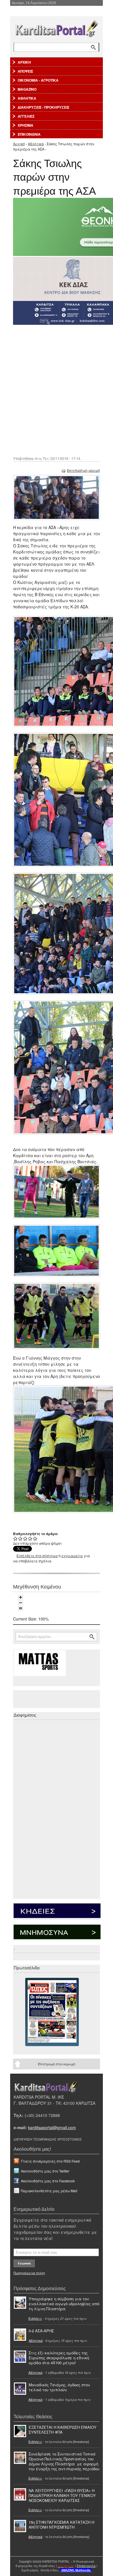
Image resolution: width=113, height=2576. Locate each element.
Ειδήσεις (35, 2318)
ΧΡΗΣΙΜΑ (25, 125)
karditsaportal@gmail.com (52, 2127)
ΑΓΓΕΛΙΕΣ (26, 116)
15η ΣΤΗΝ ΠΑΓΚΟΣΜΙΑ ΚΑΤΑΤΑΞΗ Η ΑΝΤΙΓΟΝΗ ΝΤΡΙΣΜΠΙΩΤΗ (61, 2525)
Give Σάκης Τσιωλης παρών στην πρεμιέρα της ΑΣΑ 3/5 (25, 1538)
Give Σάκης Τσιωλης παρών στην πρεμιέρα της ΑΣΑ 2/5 (20, 1538)
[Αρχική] (57, 27)
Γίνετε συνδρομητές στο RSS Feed (50, 2161)
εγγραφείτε (72, 1556)
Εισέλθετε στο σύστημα (37, 1556)
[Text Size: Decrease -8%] (21, 1603)
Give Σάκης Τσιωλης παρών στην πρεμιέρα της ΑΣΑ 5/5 (35, 1538)
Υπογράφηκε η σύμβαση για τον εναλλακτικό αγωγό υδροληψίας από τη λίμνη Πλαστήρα (64, 2304)
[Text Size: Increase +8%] (21, 1597)
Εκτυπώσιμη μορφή (83, 470)
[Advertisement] (57, 390)
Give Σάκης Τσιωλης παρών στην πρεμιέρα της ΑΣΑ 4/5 (30, 1538)
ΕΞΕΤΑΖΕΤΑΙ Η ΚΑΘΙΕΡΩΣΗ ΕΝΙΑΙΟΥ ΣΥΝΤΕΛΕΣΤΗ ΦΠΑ (63, 2430)
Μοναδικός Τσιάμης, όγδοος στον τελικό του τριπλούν (59, 2387)
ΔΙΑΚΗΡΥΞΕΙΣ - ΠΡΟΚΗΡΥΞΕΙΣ (43, 107)
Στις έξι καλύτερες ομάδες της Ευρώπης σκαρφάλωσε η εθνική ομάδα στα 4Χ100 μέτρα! (59, 2358)
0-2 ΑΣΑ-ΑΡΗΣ (41, 2331)
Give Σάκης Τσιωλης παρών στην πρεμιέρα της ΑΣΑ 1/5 (16, 1538)
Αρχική (19, 144)
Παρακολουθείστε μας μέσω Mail (49, 2191)
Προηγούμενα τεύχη (29, 2273)
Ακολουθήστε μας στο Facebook (48, 2181)
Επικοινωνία (86, 2566)
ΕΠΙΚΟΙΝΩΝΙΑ (29, 134)
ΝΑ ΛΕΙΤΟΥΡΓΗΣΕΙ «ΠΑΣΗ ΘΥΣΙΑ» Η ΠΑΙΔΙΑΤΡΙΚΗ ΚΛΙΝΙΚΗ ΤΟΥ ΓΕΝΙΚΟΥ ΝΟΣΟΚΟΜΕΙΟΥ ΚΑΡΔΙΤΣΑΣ (62, 2495)
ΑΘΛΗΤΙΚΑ (27, 98)
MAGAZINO (27, 89)
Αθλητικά (36, 144)
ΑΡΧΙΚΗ (24, 62)
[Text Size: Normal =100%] (21, 1608)
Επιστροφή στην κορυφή (57, 2064)
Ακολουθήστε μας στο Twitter (45, 2171)
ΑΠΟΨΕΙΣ (25, 71)
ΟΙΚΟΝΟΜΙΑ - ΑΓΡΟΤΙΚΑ (38, 80)
